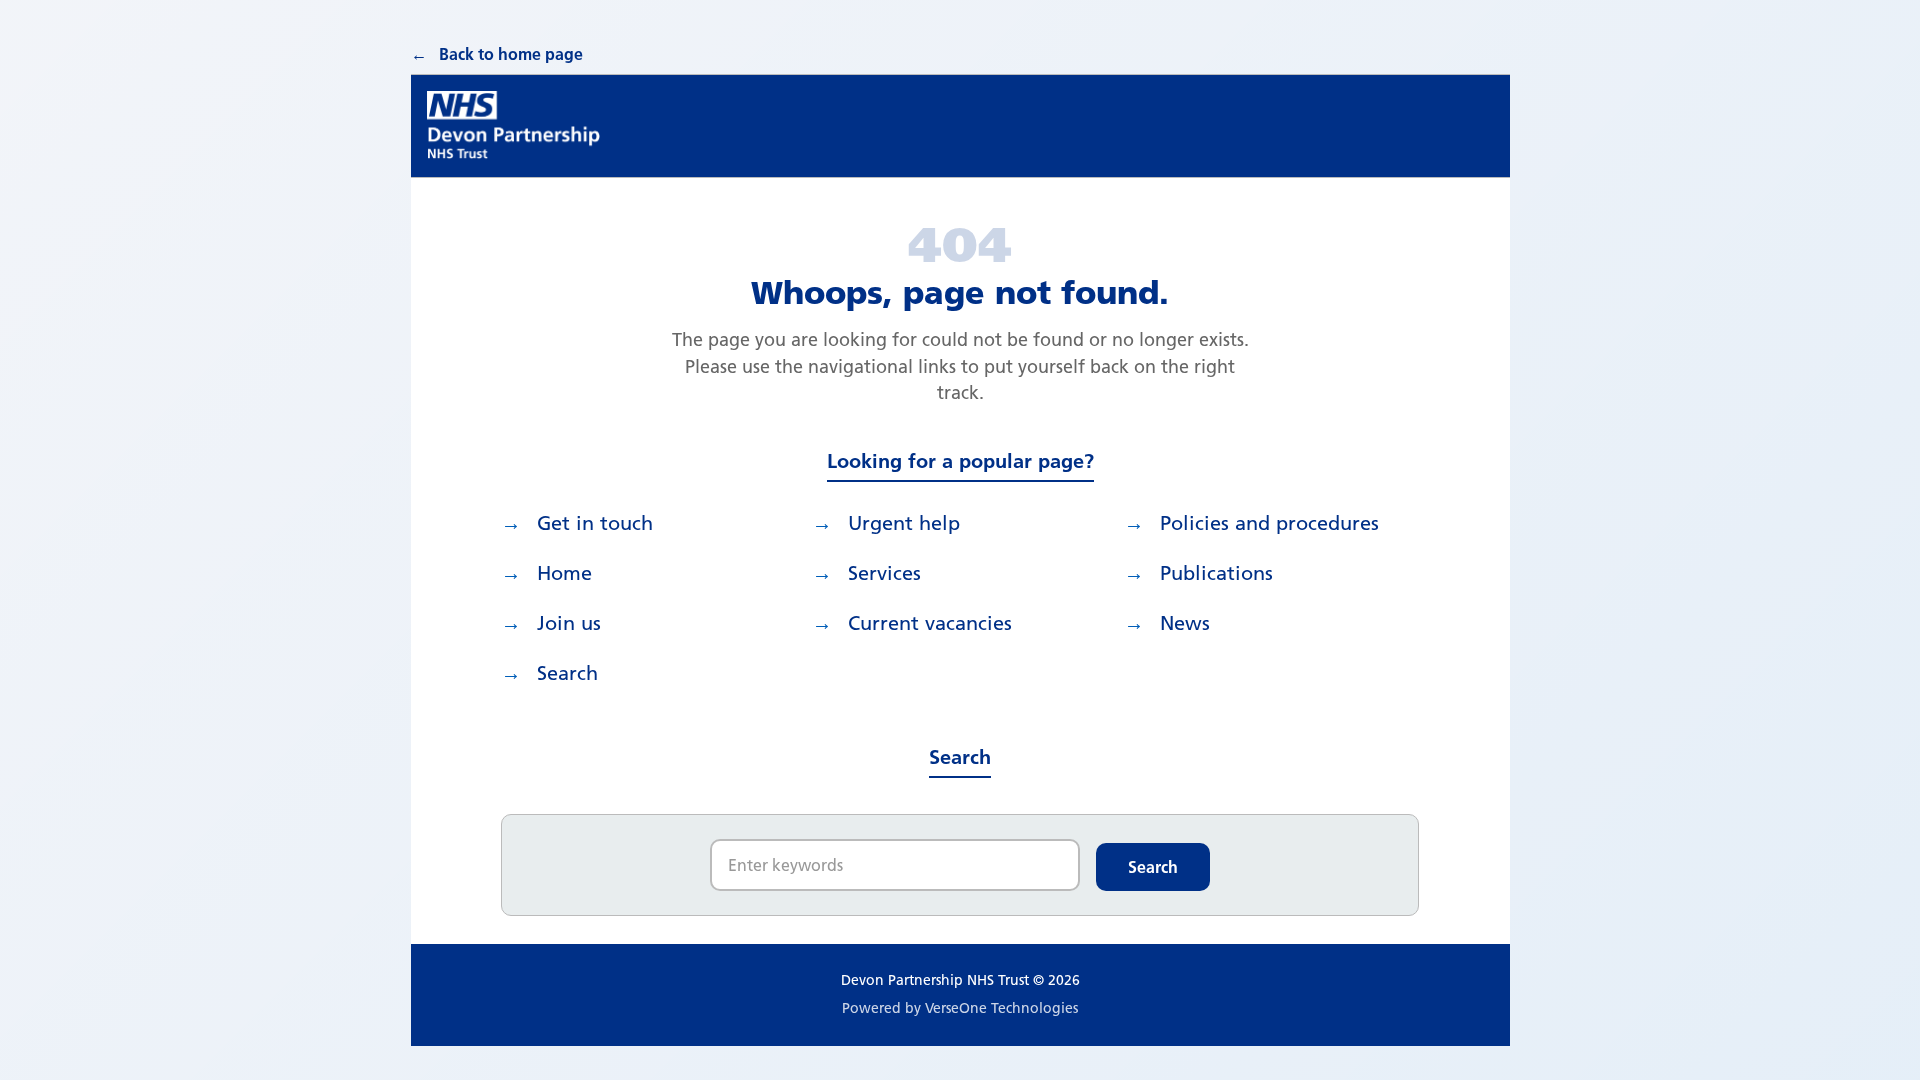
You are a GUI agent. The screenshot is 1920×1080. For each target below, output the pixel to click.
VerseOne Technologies (1001, 1008)
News (1185, 623)
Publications (1216, 573)
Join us (569, 623)
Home (564, 573)
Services (884, 573)
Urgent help (904, 523)
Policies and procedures (1269, 523)
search (567, 673)
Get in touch (595, 523)
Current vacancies (930, 623)
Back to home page (511, 54)
